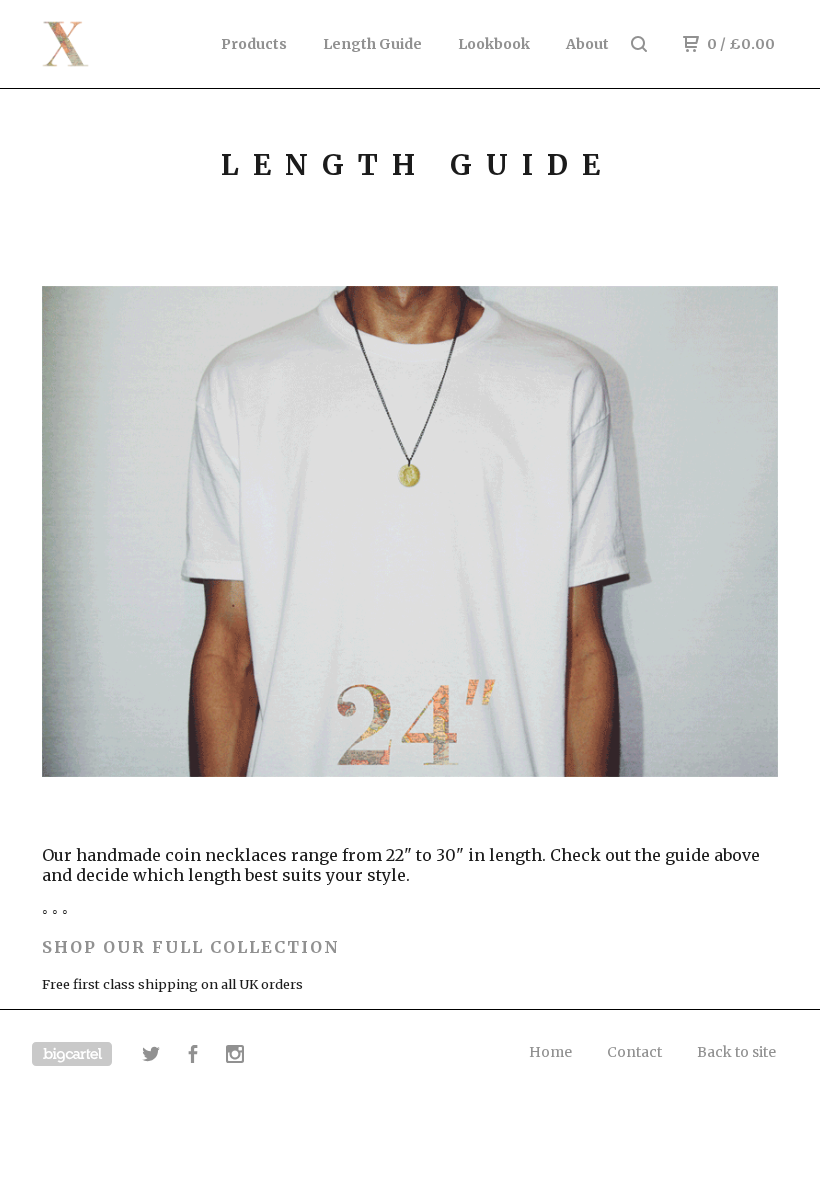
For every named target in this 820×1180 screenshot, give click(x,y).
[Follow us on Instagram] (235, 1057)
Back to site (736, 1052)
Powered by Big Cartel (72, 1054)
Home (550, 1052)
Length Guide (372, 44)
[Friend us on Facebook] (193, 1057)
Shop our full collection (191, 947)
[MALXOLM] (118, 44)
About (587, 44)
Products (254, 44)
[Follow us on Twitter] (151, 1057)
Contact (634, 1052)
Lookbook (494, 44)
